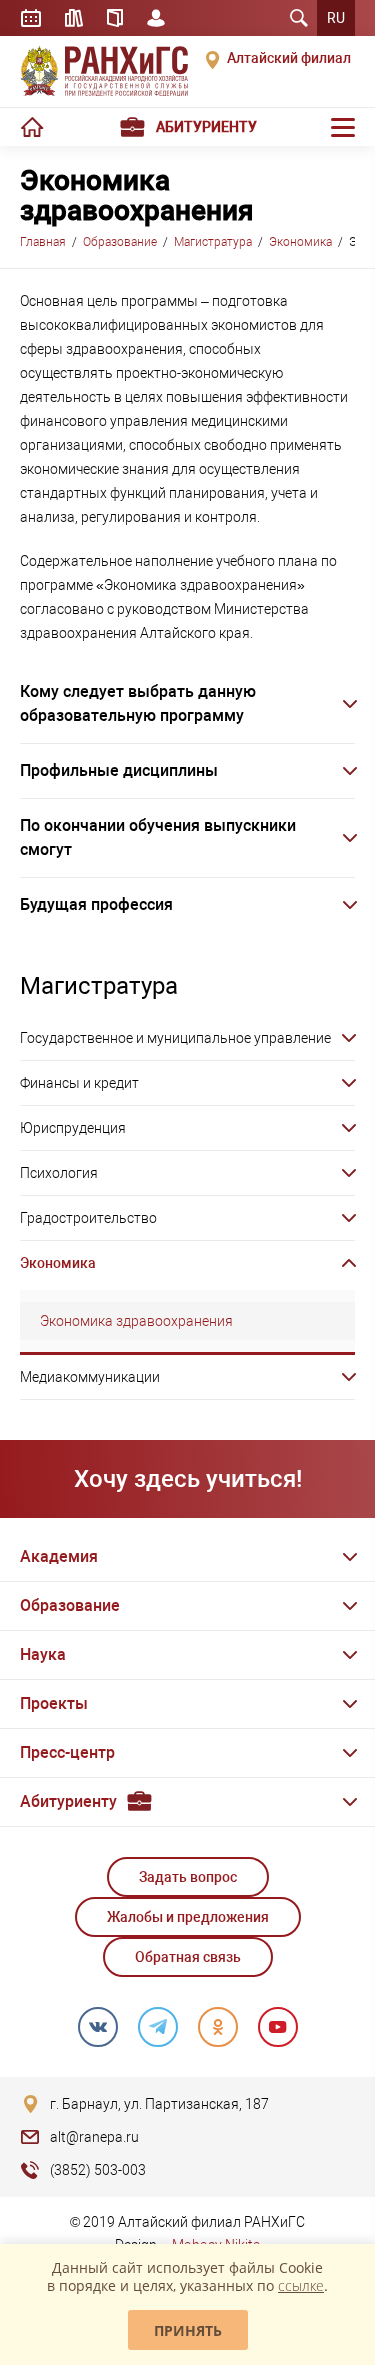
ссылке (301, 2285)
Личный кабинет (156, 18)
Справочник (115, 18)
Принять (188, 2330)
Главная (43, 242)
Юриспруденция (73, 1128)
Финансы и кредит (79, 1083)
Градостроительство (88, 1218)
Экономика (300, 242)
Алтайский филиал (289, 58)
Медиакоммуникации (90, 1377)
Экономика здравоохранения (136, 1321)
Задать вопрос (188, 1877)
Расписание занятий (31, 18)
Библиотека (74, 18)
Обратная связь (188, 1957)
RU (336, 18)
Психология (59, 1173)
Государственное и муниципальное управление (175, 1038)
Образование (120, 242)
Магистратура (213, 242)
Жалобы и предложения (188, 1917)
